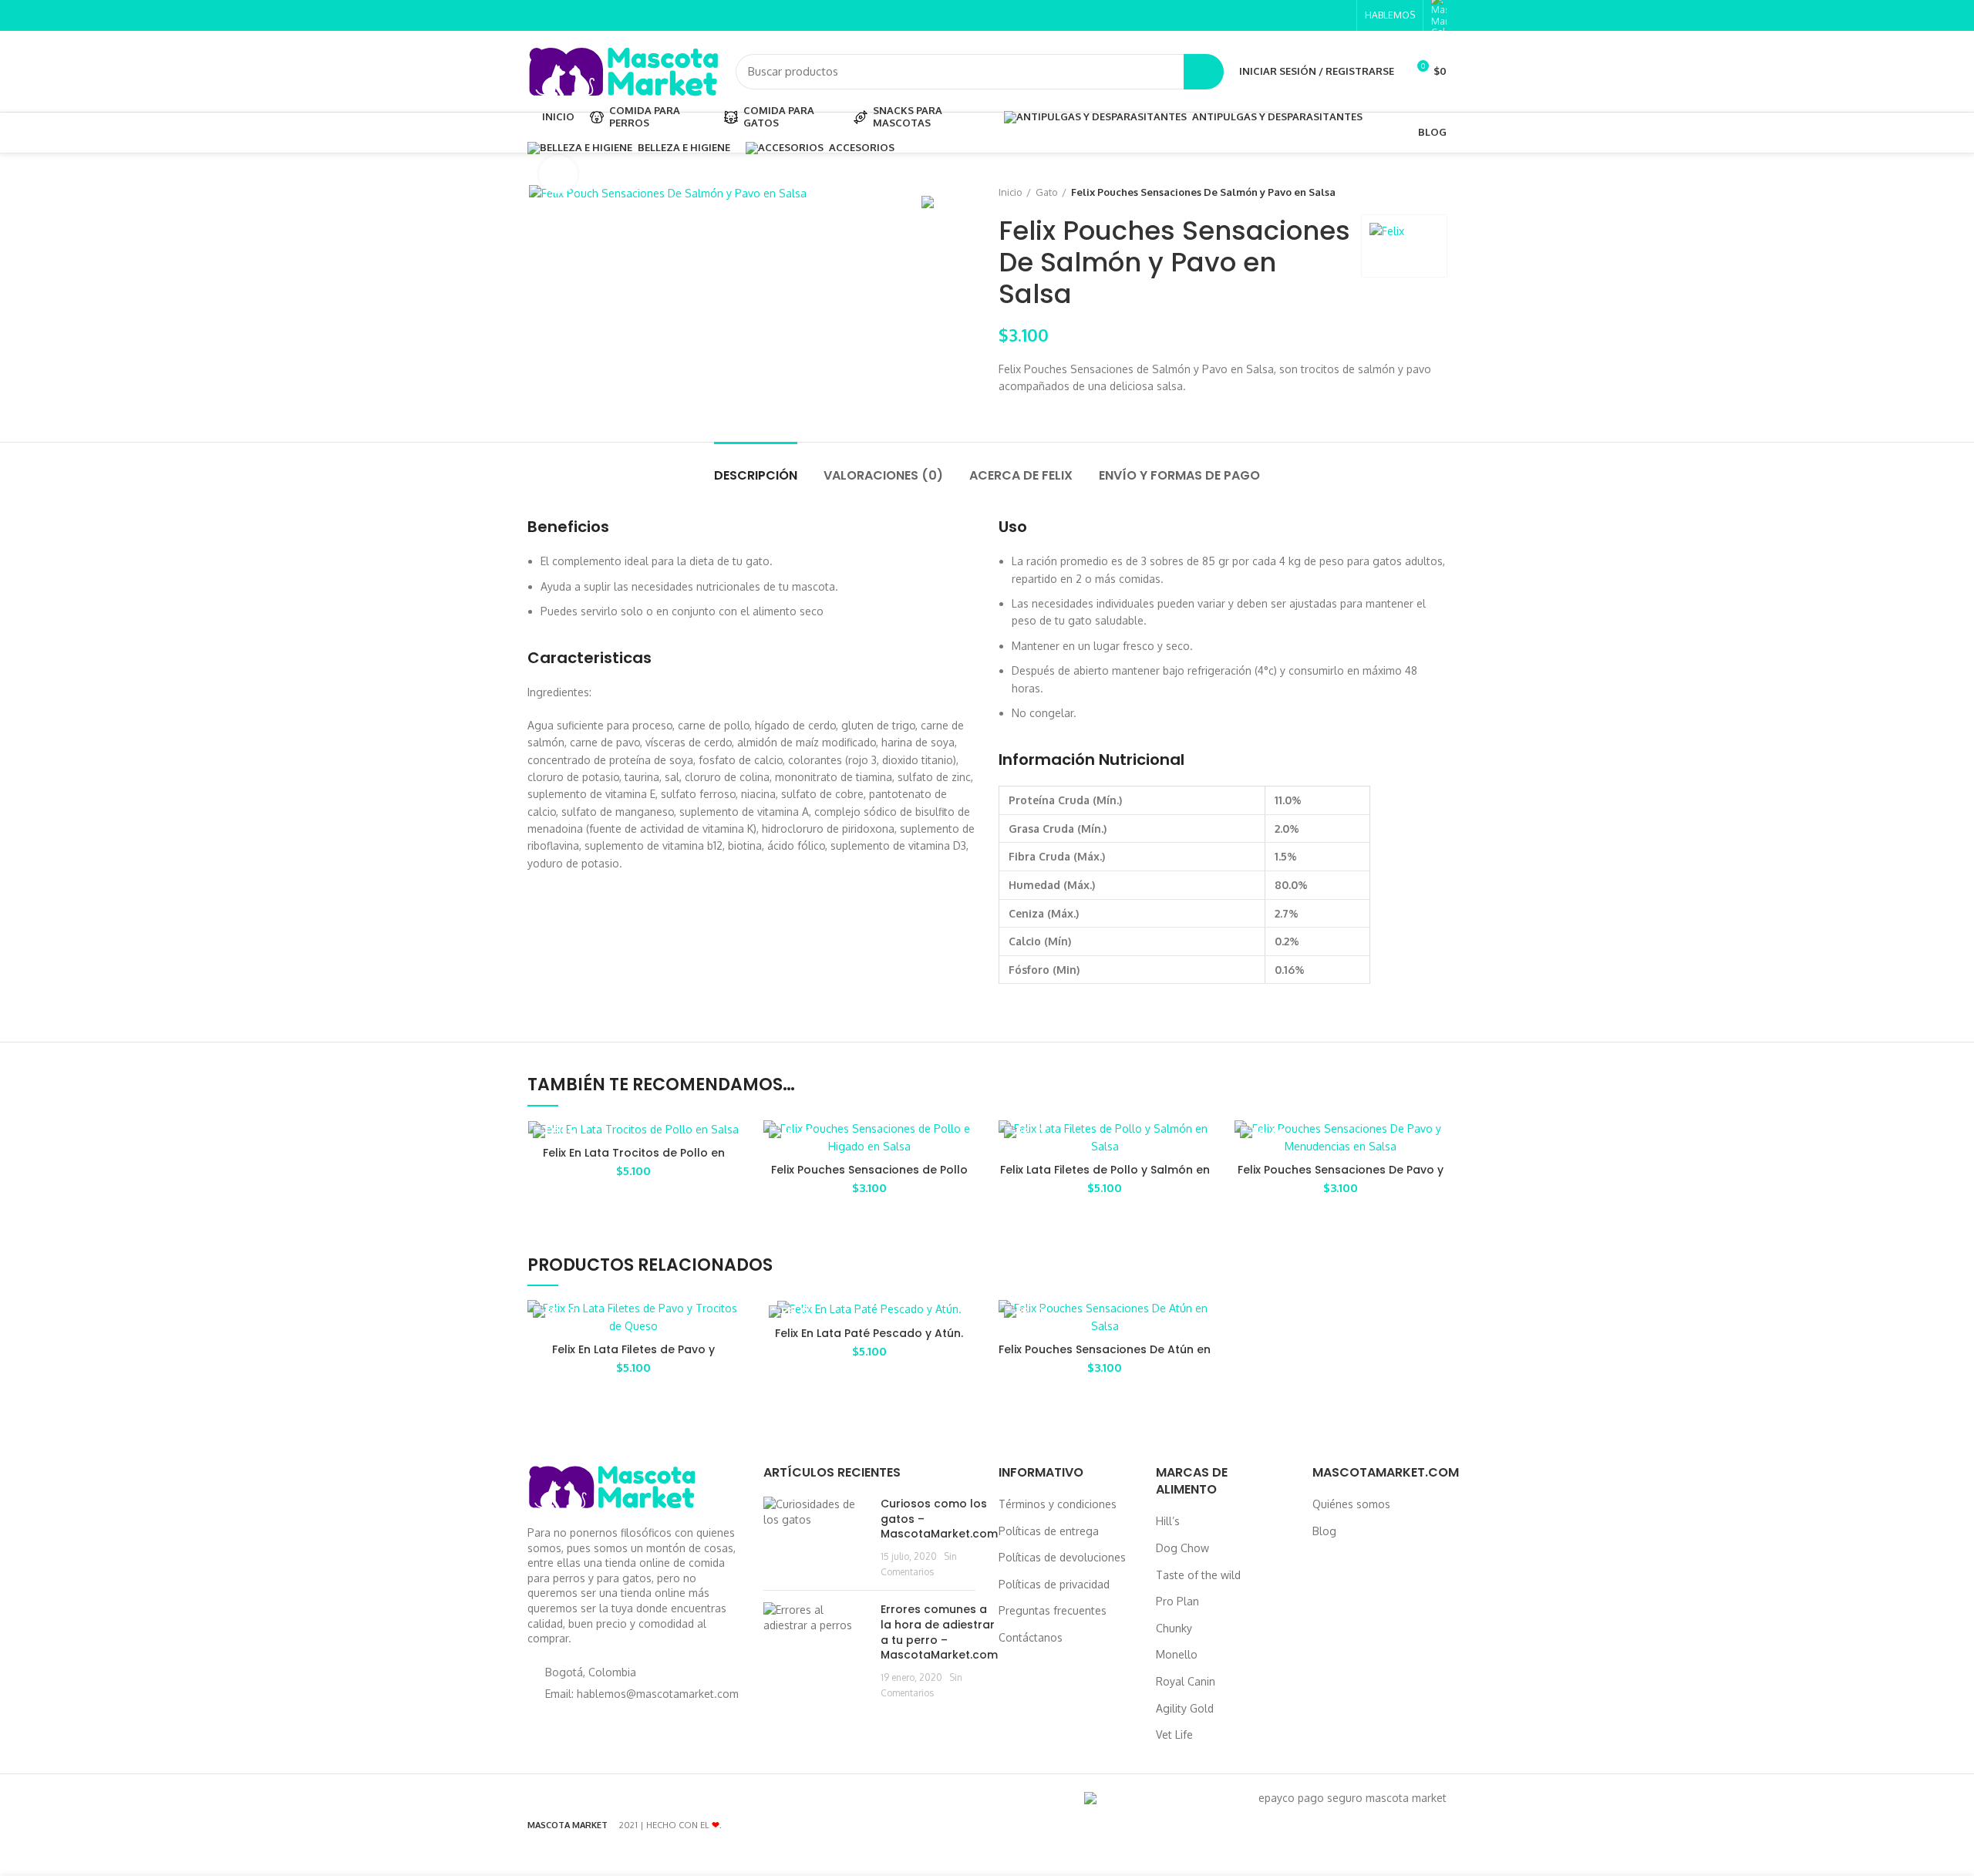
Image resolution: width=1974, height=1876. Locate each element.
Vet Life (1174, 1735)
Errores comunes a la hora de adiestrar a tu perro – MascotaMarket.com (939, 1632)
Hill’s (1168, 1521)
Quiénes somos (1351, 1504)
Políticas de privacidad (1054, 1584)
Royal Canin (1186, 1681)
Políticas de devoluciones (1062, 1557)
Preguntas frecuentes (1053, 1610)
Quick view (964, 1145)
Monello (1177, 1654)
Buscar (1204, 72)
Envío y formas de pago (1179, 475)
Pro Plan (1177, 1601)
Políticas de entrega (1049, 1531)
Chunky (1174, 1628)
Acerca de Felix (1021, 475)
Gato (1047, 192)
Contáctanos (1031, 1637)
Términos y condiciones (1058, 1504)
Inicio (1011, 192)
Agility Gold (1185, 1708)
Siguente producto (1439, 192)
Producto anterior (1408, 192)
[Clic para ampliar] (558, 174)
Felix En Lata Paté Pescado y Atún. (869, 1333)
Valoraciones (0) (883, 475)
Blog (1324, 1531)
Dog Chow (1182, 1548)
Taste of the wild (1198, 1575)
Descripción (756, 475)
